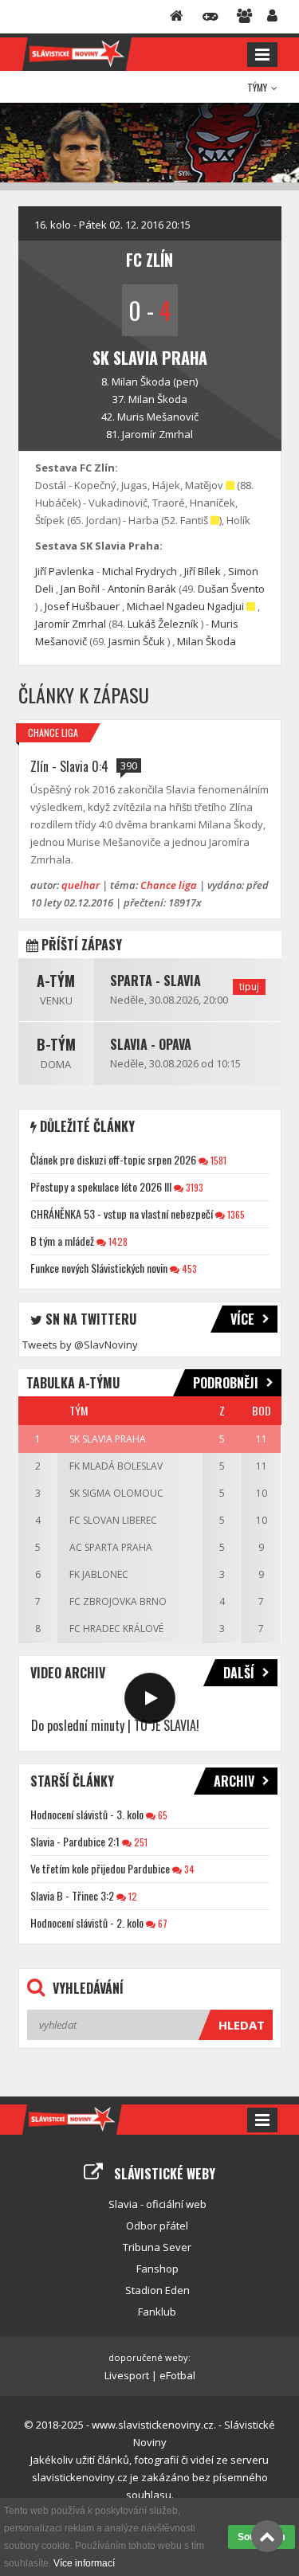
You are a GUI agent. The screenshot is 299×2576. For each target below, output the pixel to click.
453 (188, 1268)
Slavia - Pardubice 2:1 (75, 1841)
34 (188, 1869)
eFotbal (177, 2375)
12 (132, 1896)
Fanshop (157, 2269)
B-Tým (56, 1044)
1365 (235, 1214)
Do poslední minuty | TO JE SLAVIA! (115, 1725)
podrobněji (226, 1383)
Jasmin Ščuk (137, 641)
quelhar (81, 885)
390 (129, 765)
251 (140, 1842)
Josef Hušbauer (82, 606)
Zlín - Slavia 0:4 (69, 766)
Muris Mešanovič (158, 417)
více (242, 1319)
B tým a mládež (62, 1241)
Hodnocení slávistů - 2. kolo (87, 1922)
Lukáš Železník (163, 624)
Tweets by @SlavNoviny (80, 1345)
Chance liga (53, 732)
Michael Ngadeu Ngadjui (185, 606)
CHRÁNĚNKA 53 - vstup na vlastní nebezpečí (122, 1214)
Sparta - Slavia (155, 981)
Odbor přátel (157, 2226)
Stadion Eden (157, 2290)
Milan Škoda (141, 382)
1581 (217, 1160)
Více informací (84, 2563)
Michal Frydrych (140, 571)
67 (161, 1923)
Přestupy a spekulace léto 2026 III (101, 1186)
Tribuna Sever (157, 2247)
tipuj (249, 987)
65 (161, 1815)
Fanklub (157, 2312)
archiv (234, 1781)
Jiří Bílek (203, 571)
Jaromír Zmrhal (157, 434)
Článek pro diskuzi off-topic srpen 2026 (113, 1159)
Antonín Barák (142, 589)
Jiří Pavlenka (65, 571)
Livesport (127, 2375)
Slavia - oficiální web (157, 2204)
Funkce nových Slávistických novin (99, 1268)
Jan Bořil (80, 589)
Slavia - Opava (151, 1044)
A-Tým (56, 981)
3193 (193, 1187)
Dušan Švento (231, 589)
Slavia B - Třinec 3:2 (72, 1895)
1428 (117, 1241)
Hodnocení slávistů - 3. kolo (87, 1814)
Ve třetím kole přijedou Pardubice (100, 1868)
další (239, 1673)
